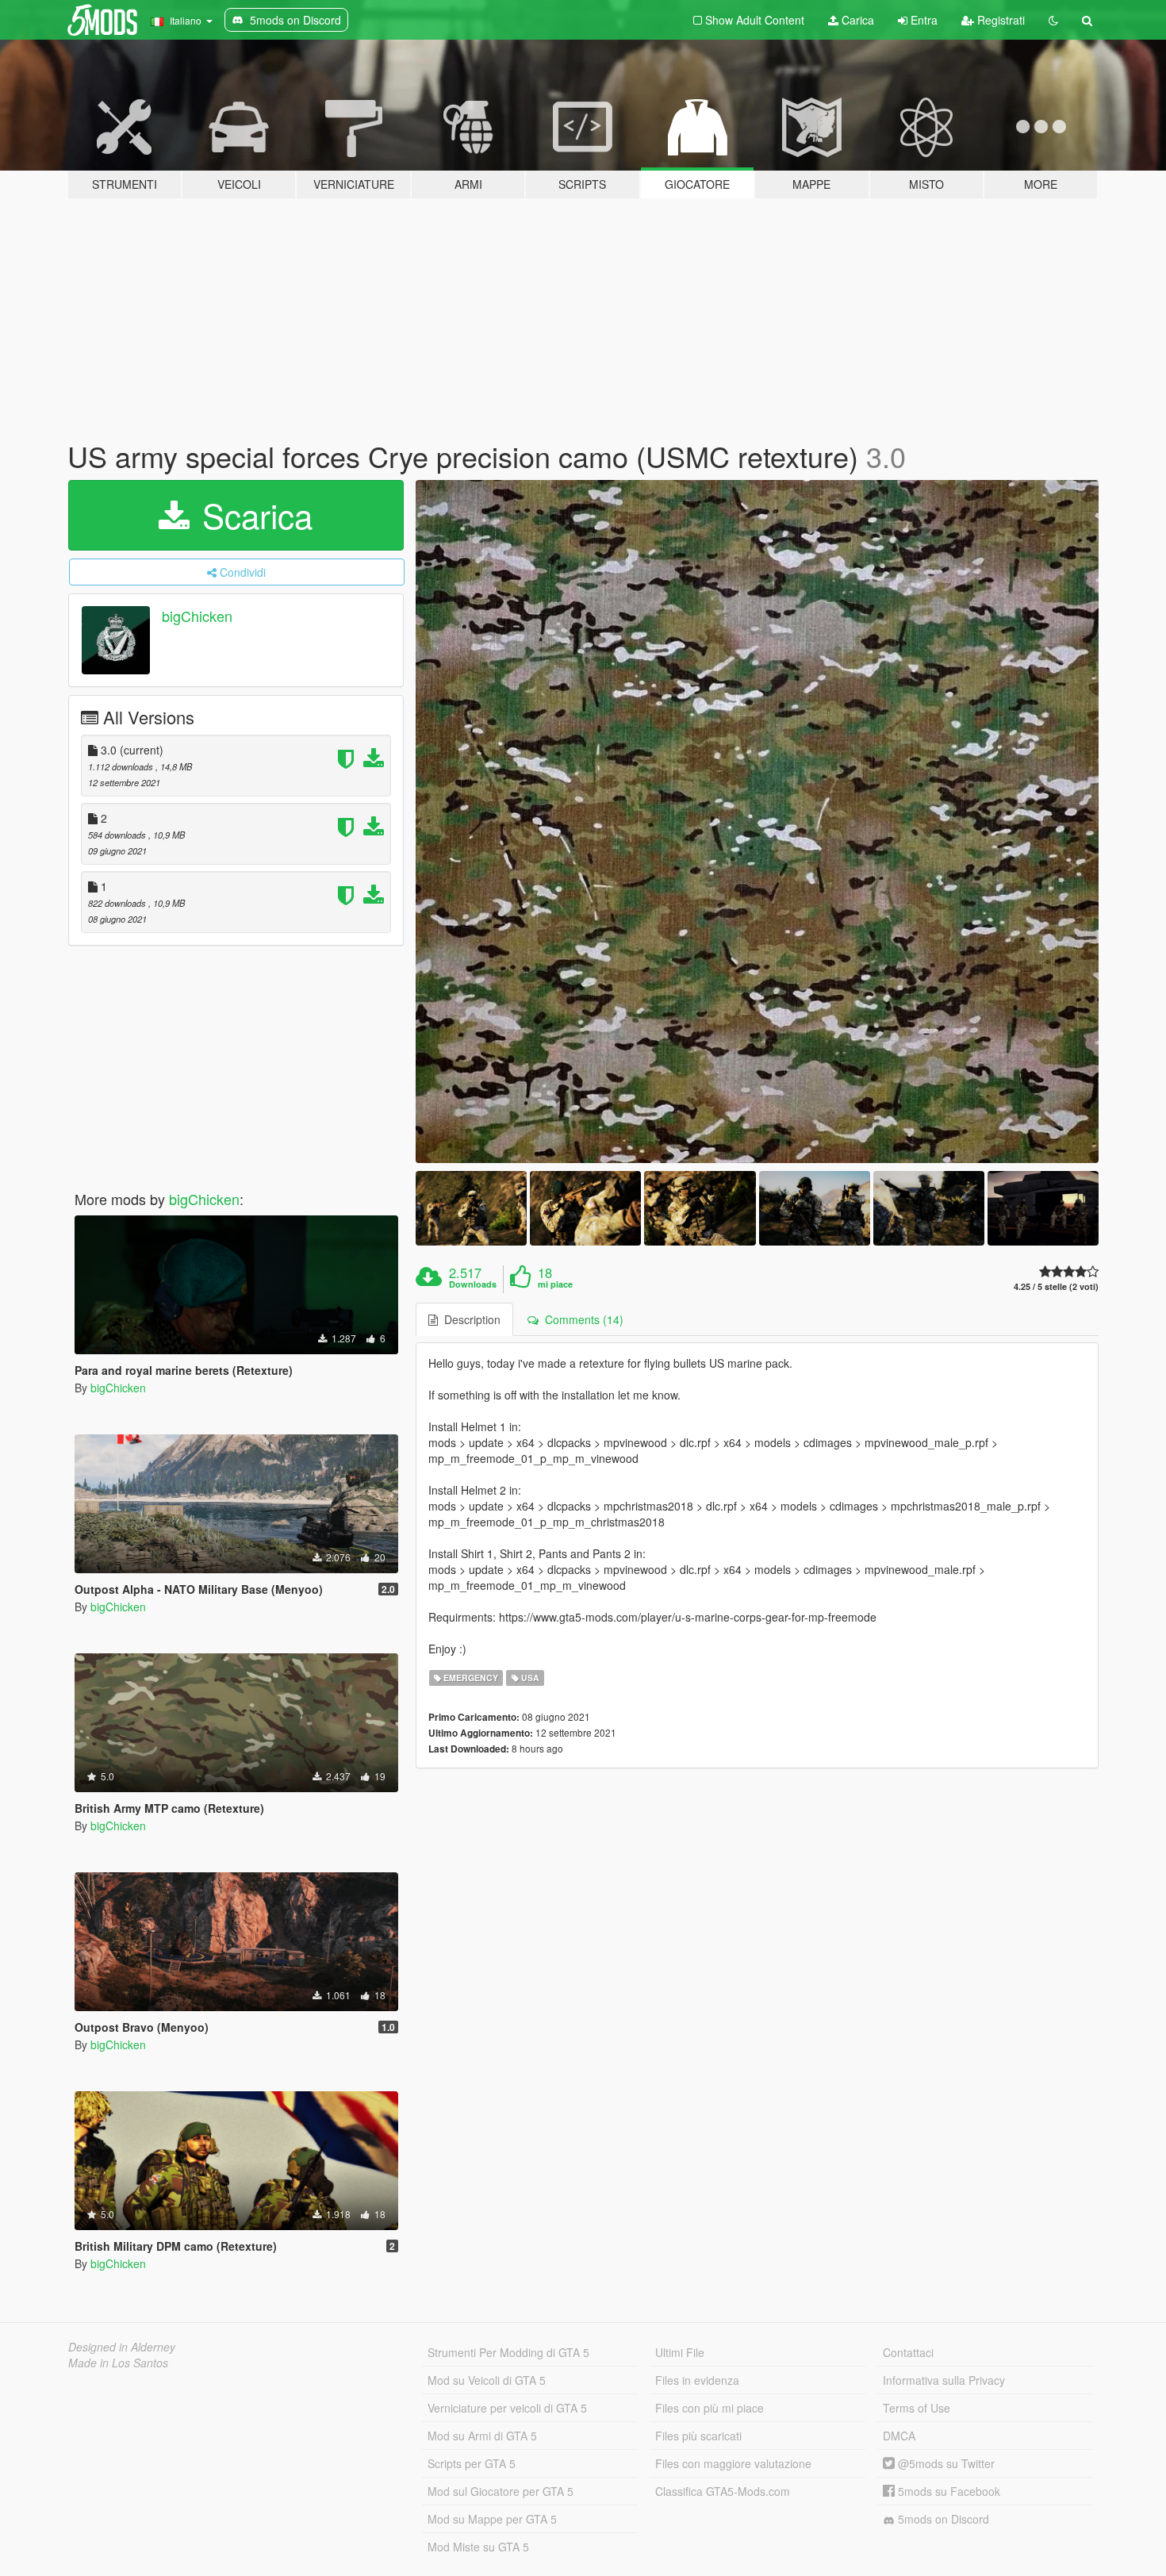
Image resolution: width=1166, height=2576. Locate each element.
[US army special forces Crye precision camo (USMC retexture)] (758, 822)
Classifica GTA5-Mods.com (723, 2491)
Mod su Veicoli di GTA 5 (487, 2380)
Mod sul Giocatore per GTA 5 (501, 2491)
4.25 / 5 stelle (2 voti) (1056, 1286)
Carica (856, 20)
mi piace (555, 1284)
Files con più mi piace (710, 2408)
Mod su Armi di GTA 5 (482, 2436)
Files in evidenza (697, 2380)
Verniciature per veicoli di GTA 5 (507, 2408)
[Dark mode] (1053, 20)
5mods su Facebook (947, 2491)
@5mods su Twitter (945, 2463)
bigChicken (197, 616)
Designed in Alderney (122, 2347)
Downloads (473, 1284)
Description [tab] (469, 1319)
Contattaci (908, 2352)
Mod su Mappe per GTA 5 (492, 2519)
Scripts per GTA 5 (472, 2463)
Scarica (253, 515)
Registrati (999, 20)
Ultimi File (680, 2352)
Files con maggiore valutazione (733, 2463)
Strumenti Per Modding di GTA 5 (508, 2352)
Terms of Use (917, 2408)
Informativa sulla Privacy (944, 2380)
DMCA (899, 2436)
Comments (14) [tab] (581, 1319)
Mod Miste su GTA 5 (478, 2547)
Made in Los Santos (118, 2363)
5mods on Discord (942, 2519)
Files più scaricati (698, 2436)
